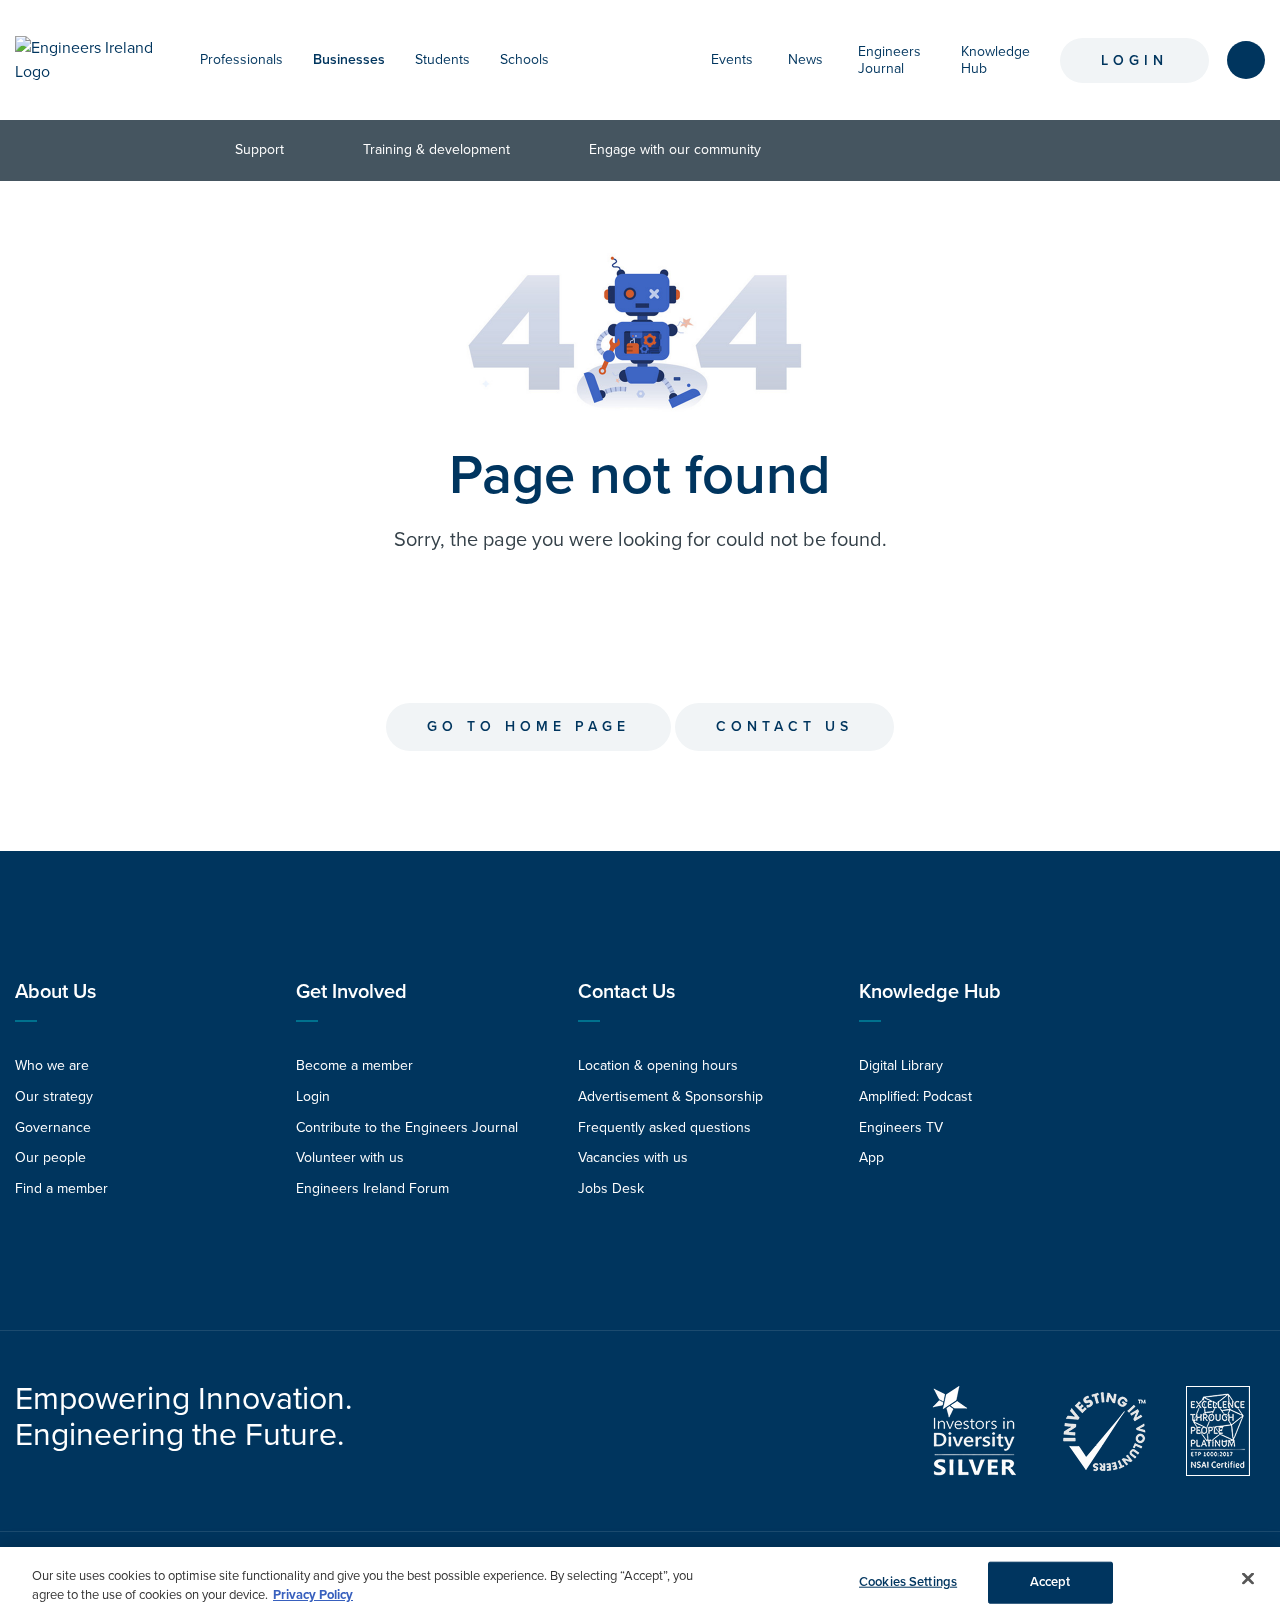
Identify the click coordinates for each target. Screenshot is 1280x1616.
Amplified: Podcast (915, 1096)
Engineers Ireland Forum (372, 1188)
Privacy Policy (313, 1595)
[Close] (1248, 1579)
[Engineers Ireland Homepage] (87, 60)
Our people (50, 1157)
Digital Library (901, 1065)
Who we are (52, 1065)
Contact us (784, 726)
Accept (1050, 1582)
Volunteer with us (350, 1157)
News (805, 59)
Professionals (241, 59)
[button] (293, 60)
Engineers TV (901, 1127)
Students (442, 59)
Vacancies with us (633, 1157)
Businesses (349, 59)
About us (55, 992)
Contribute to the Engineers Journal (407, 1127)
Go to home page (528, 726)
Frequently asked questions (664, 1127)
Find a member (61, 1188)
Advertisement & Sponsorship (670, 1096)
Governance (53, 1127)
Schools (524, 59)
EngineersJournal (889, 60)
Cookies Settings (908, 1582)
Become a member (354, 1065)
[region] (640, 1581)
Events (732, 59)
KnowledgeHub (995, 60)
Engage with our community (675, 149)
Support (259, 149)
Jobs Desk (611, 1188)
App (871, 1157)
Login (1134, 60)
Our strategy (54, 1096)
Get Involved (351, 992)
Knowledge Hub (930, 992)
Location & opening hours (658, 1065)
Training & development (436, 149)
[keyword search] (1246, 60)
